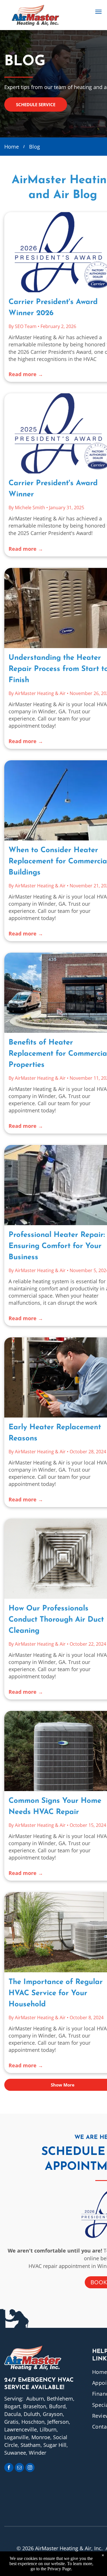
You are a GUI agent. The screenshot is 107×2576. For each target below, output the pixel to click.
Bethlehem (60, 2399)
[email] (19, 2468)
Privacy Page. (60, 2569)
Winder (38, 2453)
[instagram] (30, 2468)
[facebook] (9, 2468)
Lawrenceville (21, 2429)
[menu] (98, 12)
